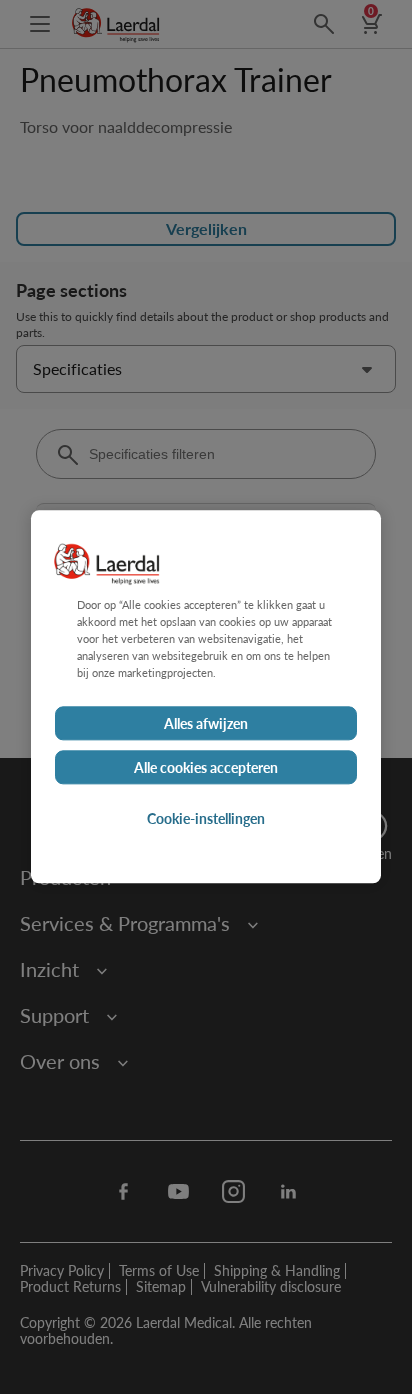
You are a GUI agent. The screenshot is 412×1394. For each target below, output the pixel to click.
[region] (206, 696)
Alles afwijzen (206, 724)
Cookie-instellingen (206, 819)
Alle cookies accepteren (206, 768)
